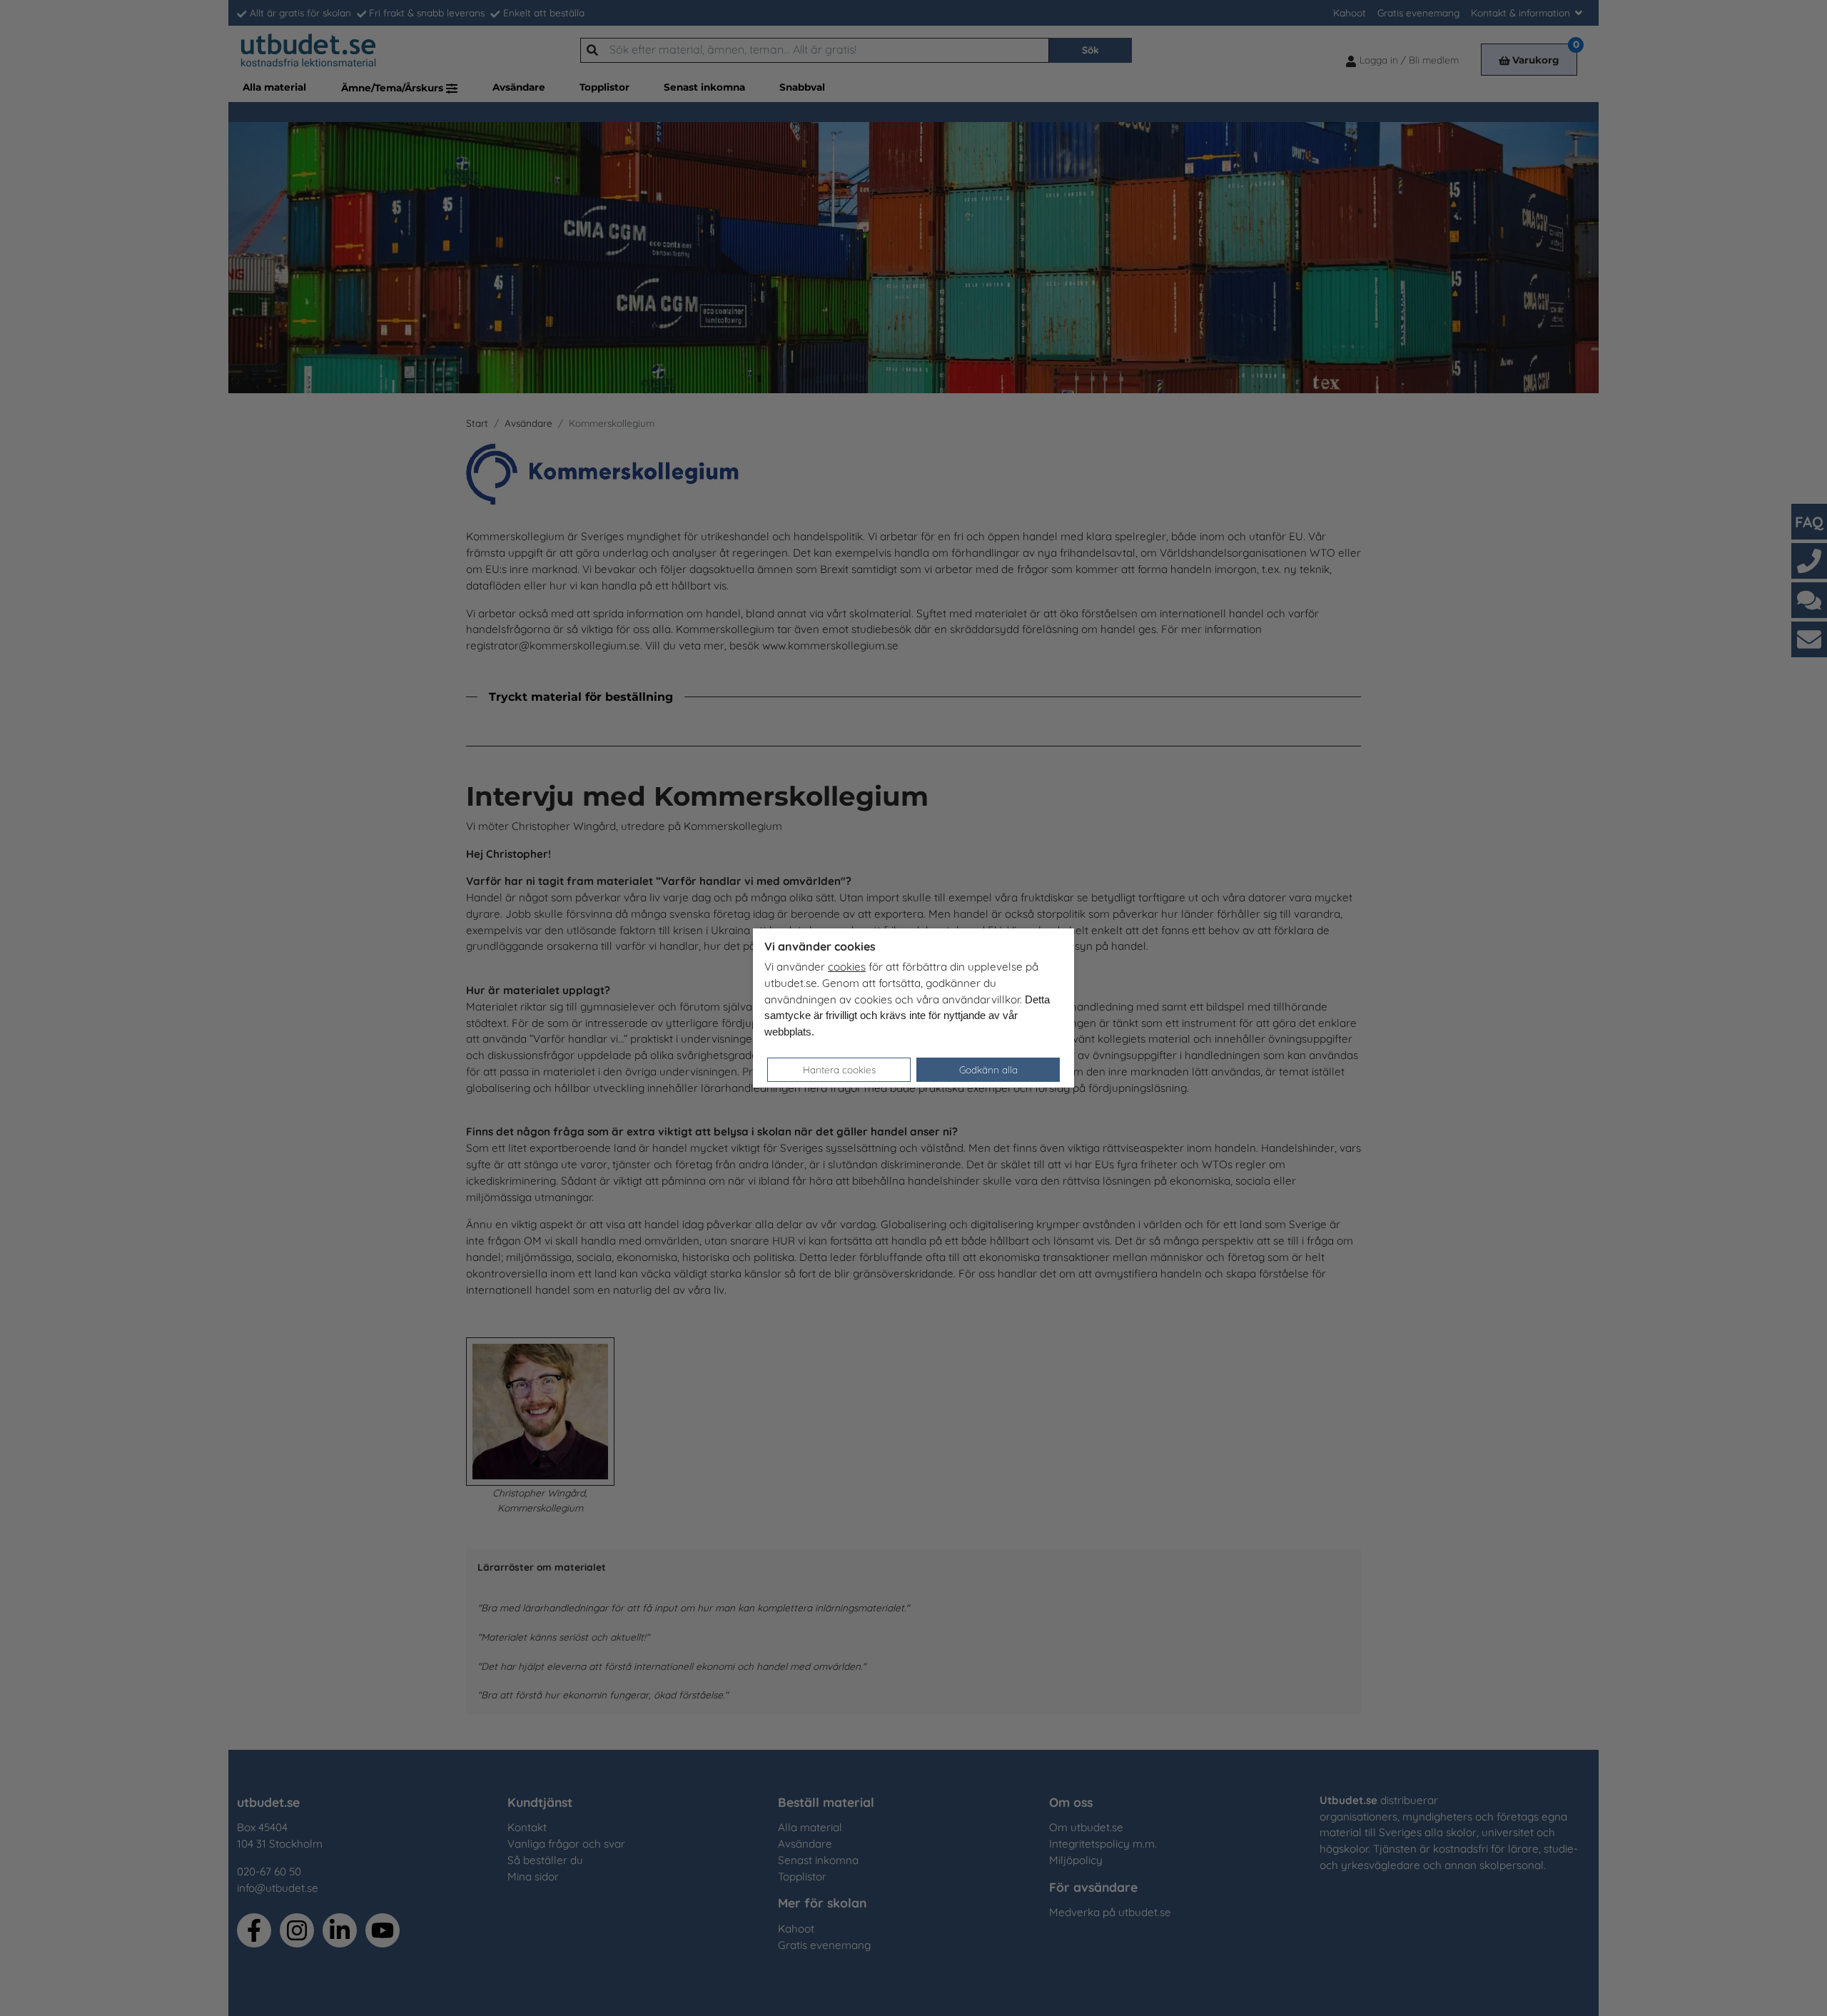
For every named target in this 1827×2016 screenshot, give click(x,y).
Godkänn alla (988, 1069)
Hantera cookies (839, 1069)
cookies (847, 967)
